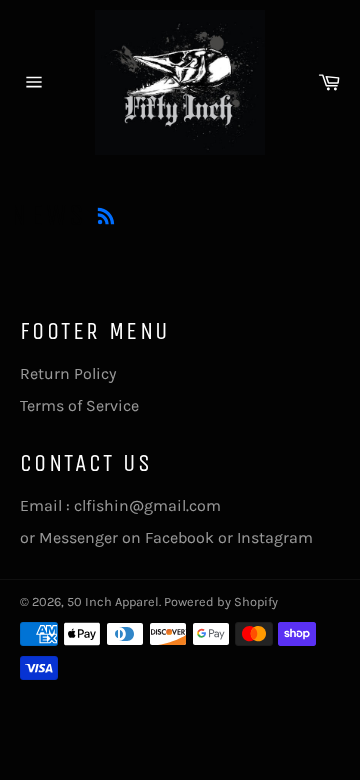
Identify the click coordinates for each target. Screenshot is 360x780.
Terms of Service (79, 405)
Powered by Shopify (221, 601)
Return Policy (68, 373)
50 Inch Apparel (113, 601)
